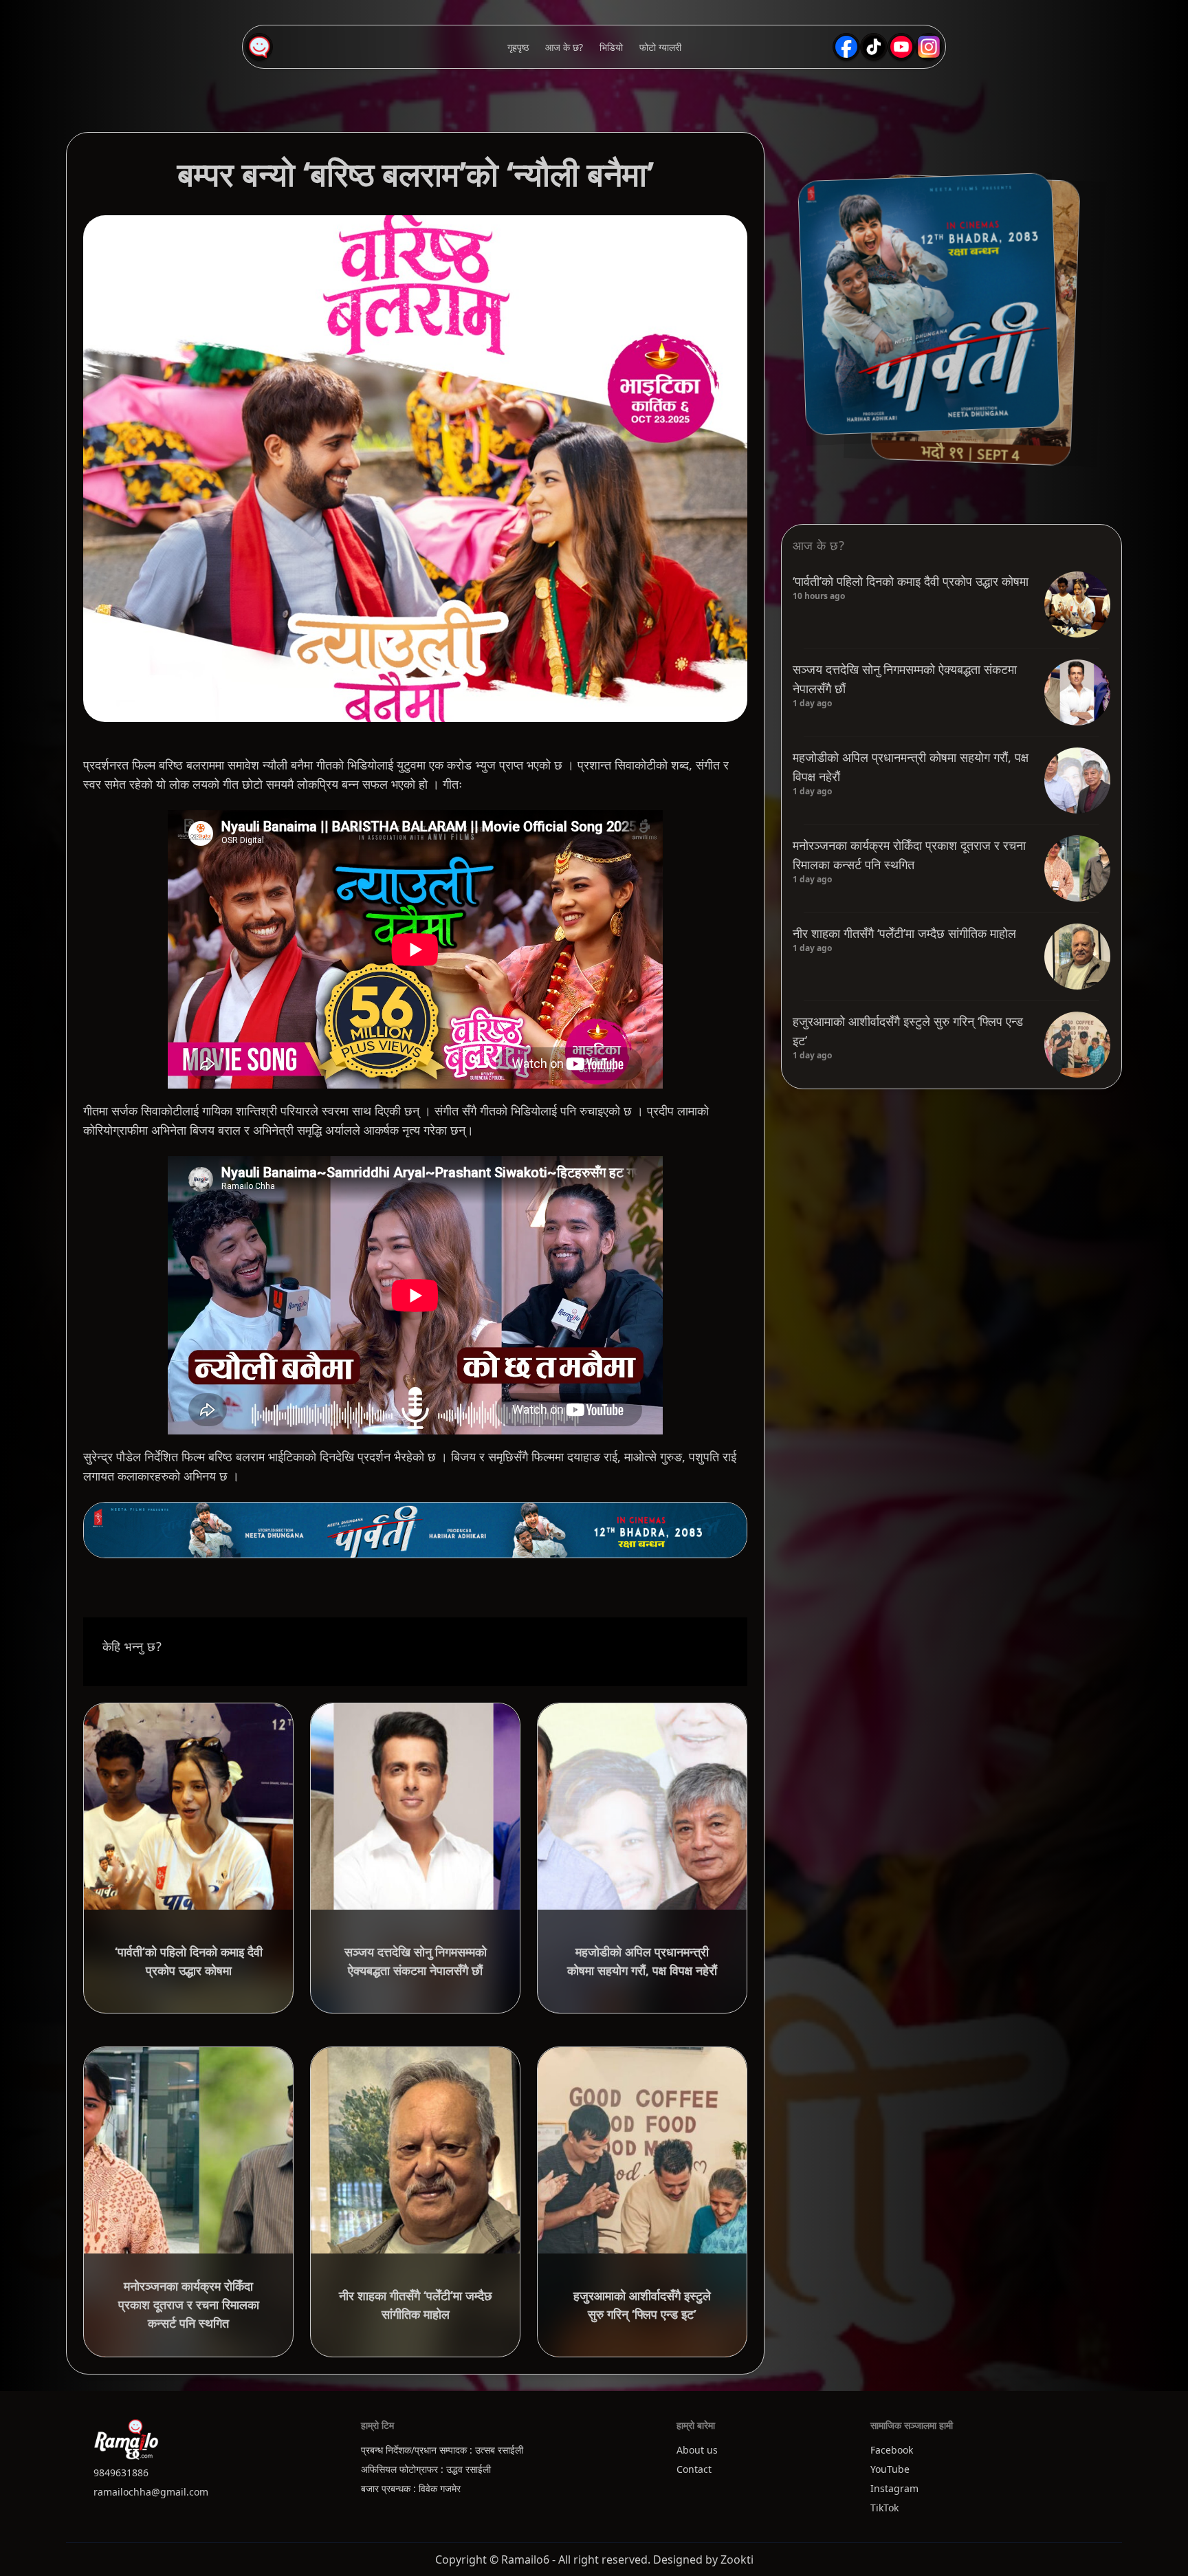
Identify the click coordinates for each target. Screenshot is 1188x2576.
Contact (694, 2469)
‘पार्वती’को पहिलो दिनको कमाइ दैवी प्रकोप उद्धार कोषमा (911, 581)
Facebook (892, 2450)
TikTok (884, 2508)
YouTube (890, 2469)
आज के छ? (564, 47)
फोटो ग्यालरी (660, 47)
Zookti (737, 2559)
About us (697, 2450)
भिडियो (611, 47)
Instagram (894, 2488)
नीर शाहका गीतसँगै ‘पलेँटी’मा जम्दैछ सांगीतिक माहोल (904, 933)
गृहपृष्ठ (518, 47)
